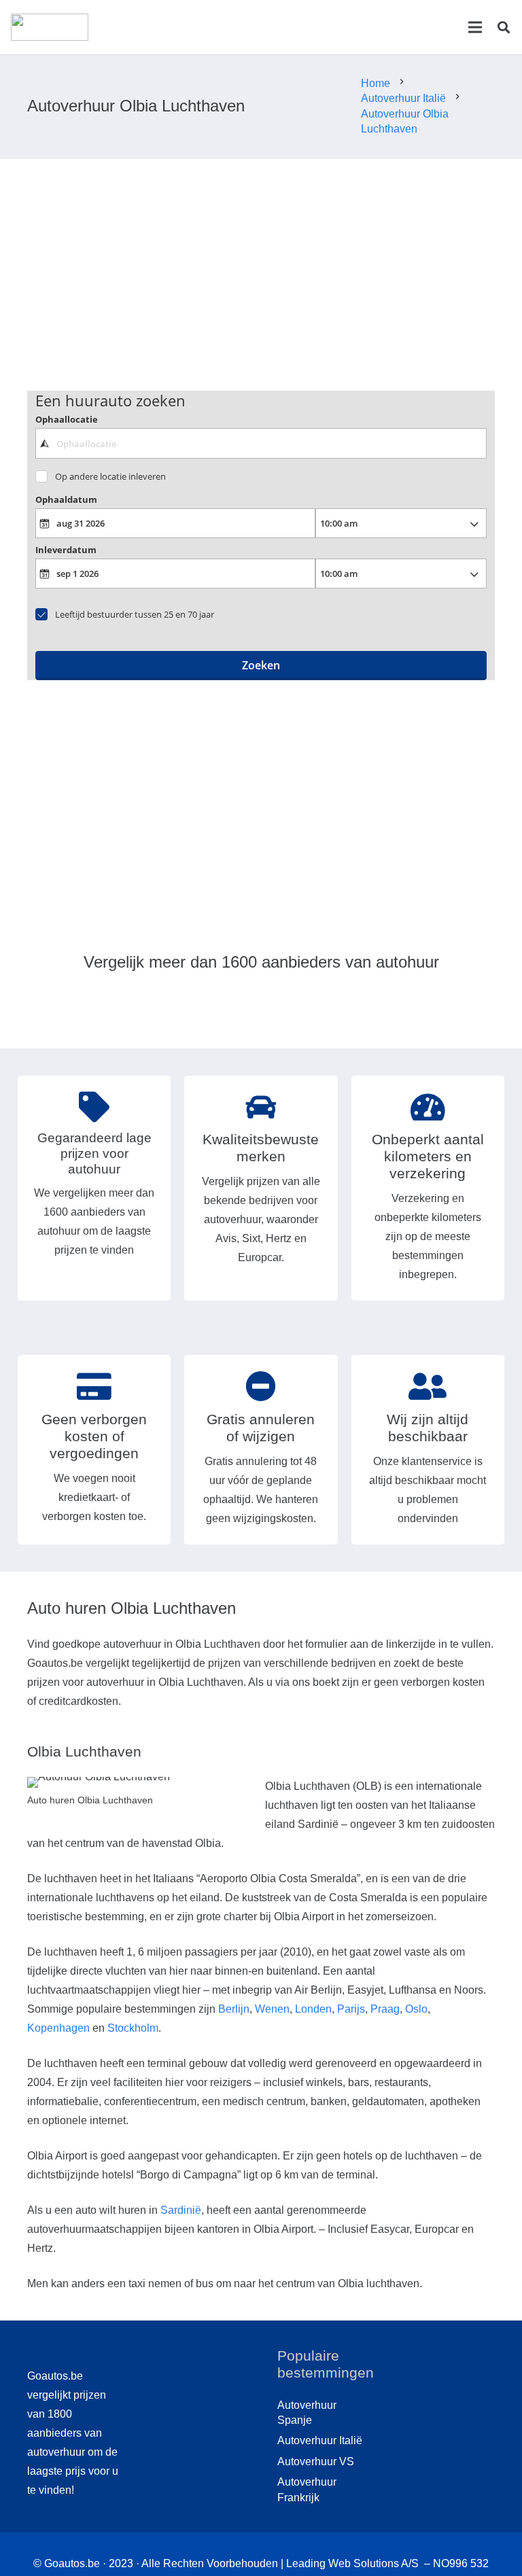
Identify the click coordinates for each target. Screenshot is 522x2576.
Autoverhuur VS (316, 2462)
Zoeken (261, 665)
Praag (385, 2009)
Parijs (351, 2009)
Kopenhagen (58, 2028)
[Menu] (475, 27)
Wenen (272, 2009)
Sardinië (181, 2210)
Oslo (416, 2009)
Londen (313, 2009)
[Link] (50, 27)
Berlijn (234, 2009)
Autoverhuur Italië (320, 2440)
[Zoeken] (504, 28)
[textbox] (261, 443)
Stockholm (133, 2028)
